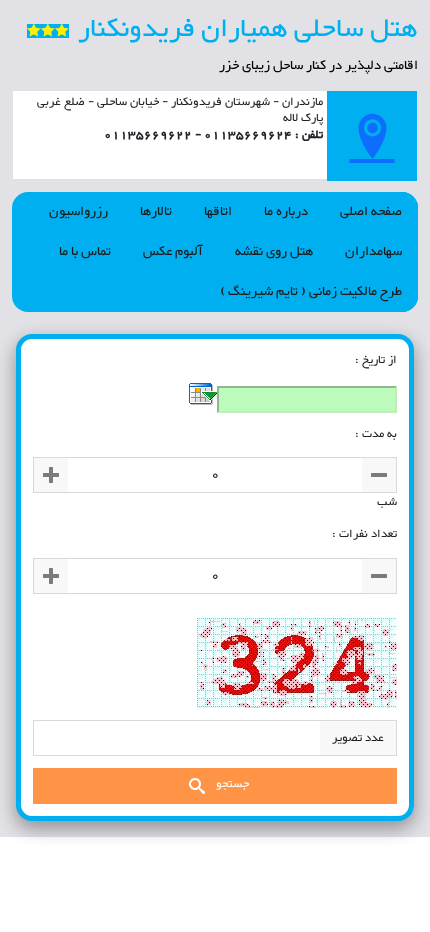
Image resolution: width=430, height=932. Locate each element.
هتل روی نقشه (274, 252)
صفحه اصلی (371, 212)
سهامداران (373, 252)
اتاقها (218, 212)
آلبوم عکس (173, 252)
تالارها (156, 212)
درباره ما (286, 212)
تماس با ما (85, 252)
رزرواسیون (78, 212)
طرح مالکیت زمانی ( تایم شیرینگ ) (311, 292)
